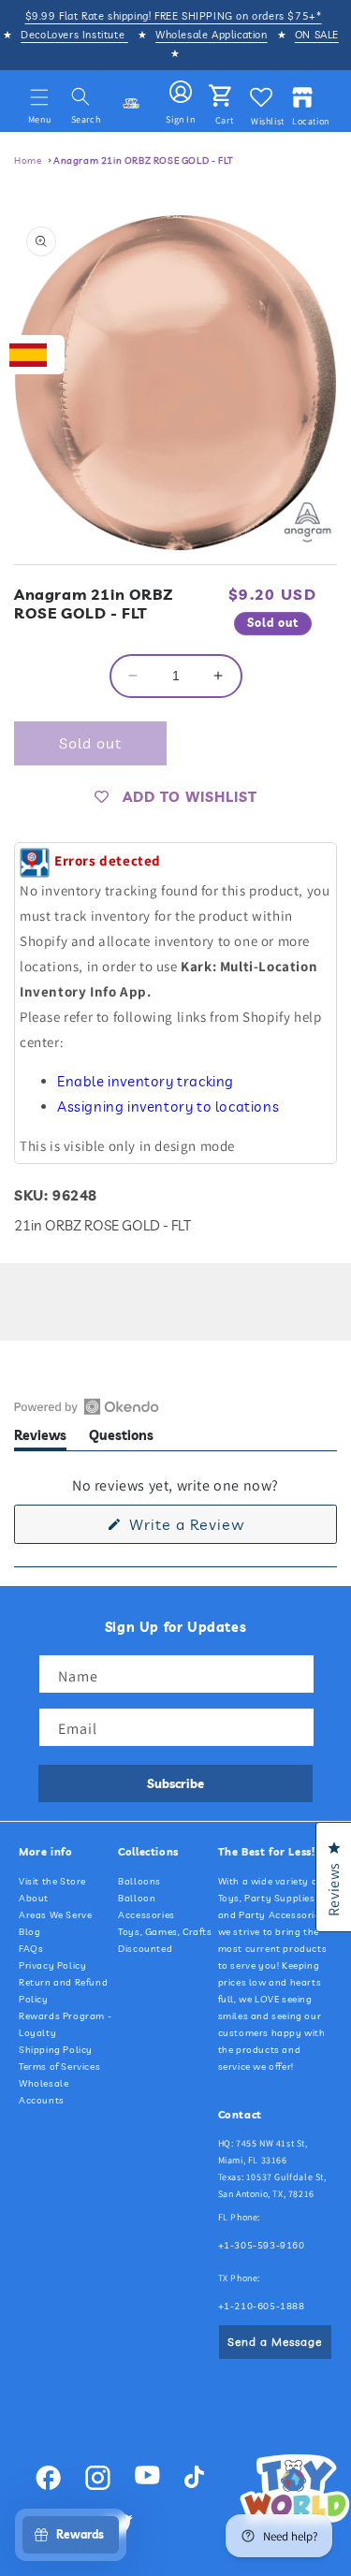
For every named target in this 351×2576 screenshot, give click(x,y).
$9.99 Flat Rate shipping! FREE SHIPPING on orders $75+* (174, 16)
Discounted (145, 1949)
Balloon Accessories (146, 1907)
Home (28, 160)
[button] (39, 97)
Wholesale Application (212, 35)
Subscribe (175, 1783)
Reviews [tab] (40, 1439)
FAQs (31, 1949)
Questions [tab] (121, 1439)
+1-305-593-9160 (262, 2245)
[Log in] (181, 93)
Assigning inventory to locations (168, 1106)
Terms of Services (59, 2067)
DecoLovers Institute (74, 35)
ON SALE (317, 35)
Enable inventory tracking (146, 1081)
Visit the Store (52, 1881)
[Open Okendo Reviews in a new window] (87, 1406)
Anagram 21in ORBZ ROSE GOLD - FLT (143, 160)
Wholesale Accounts (44, 2092)
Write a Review (216, 1529)
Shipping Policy (56, 2050)
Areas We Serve (55, 1915)
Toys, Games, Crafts (165, 1932)
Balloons (139, 1881)
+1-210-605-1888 (262, 2306)
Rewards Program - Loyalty (65, 2024)
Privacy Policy (52, 1965)
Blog (29, 1932)
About (34, 1898)
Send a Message (275, 2342)
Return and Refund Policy (63, 1991)
